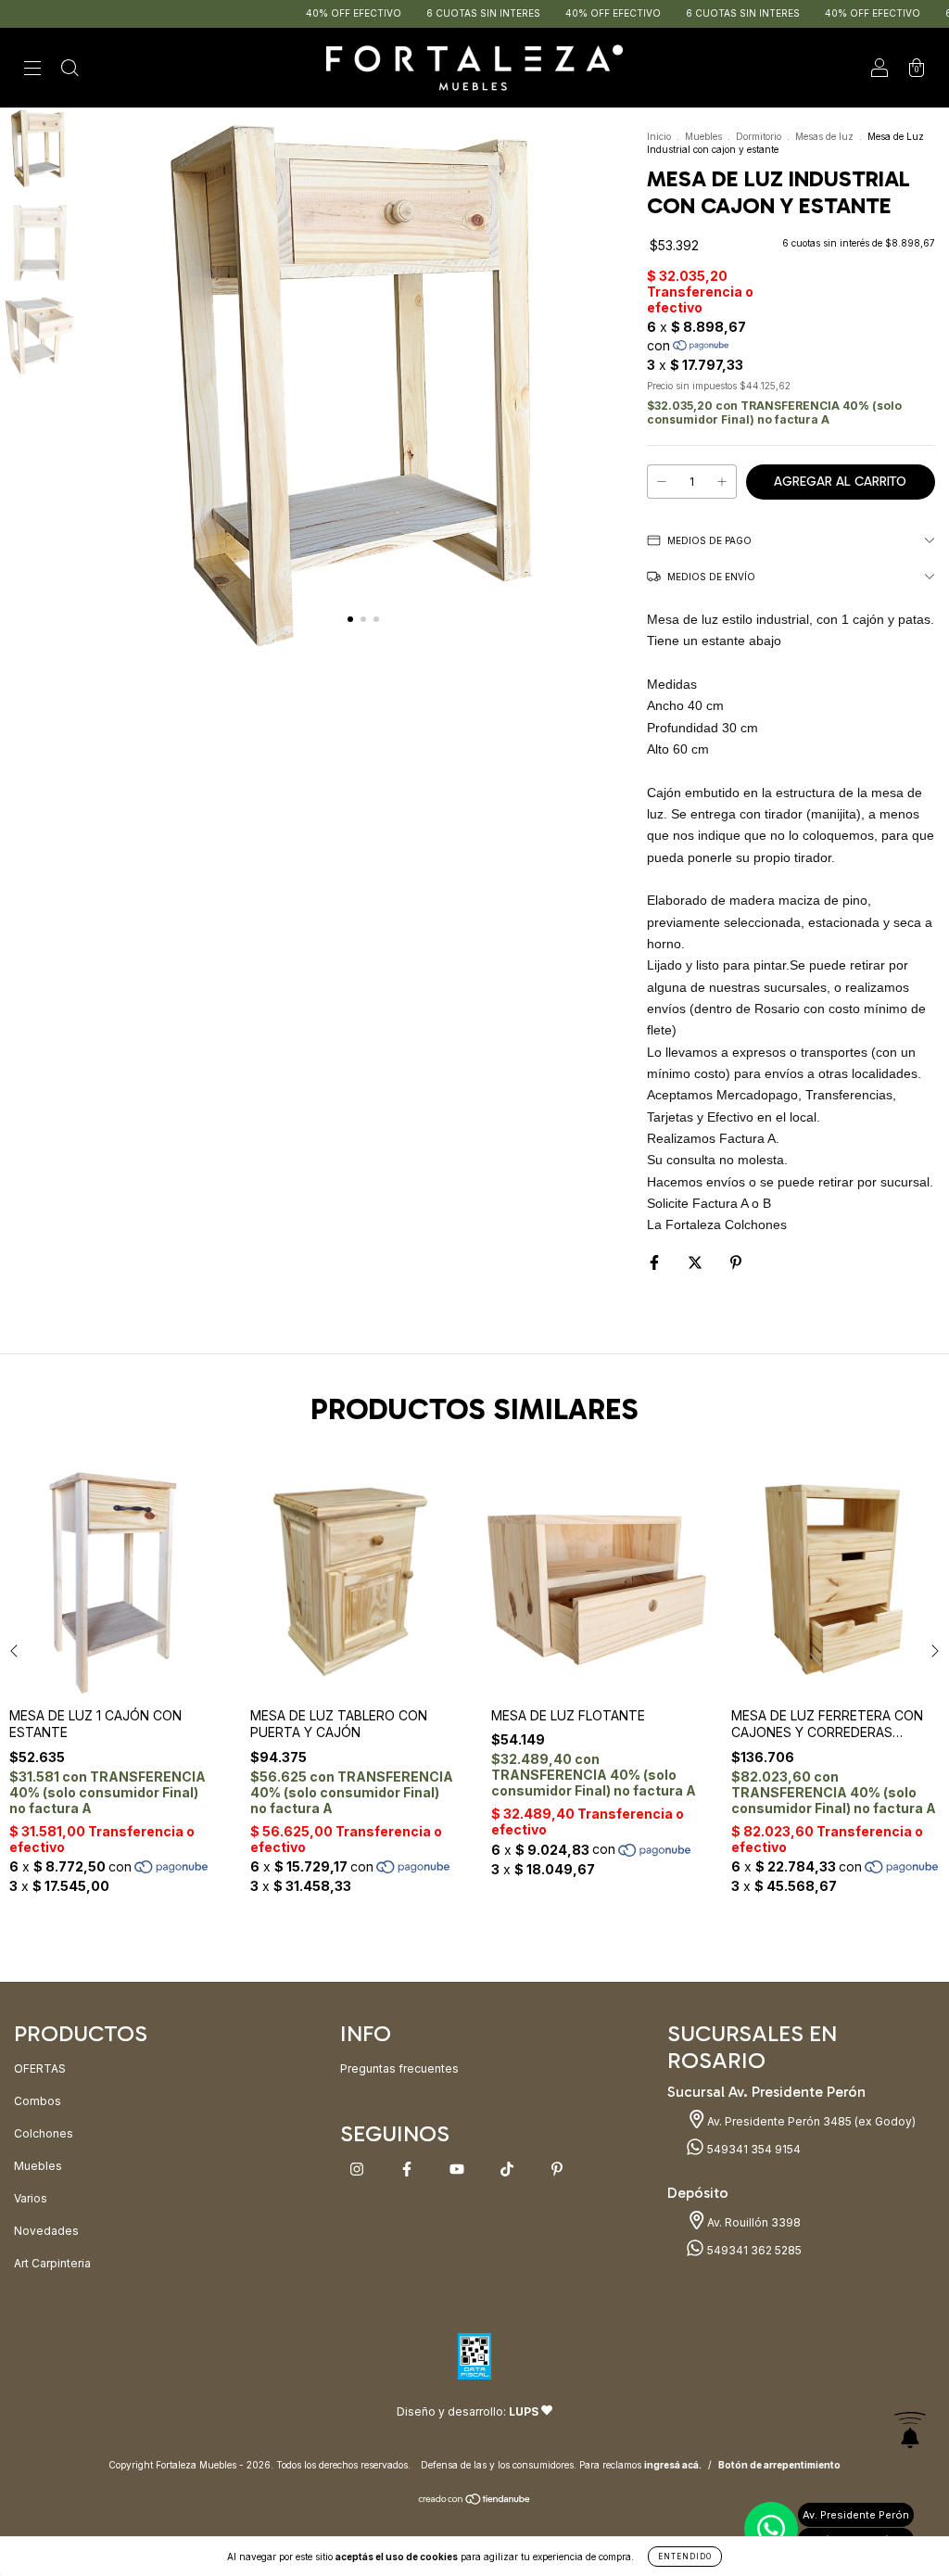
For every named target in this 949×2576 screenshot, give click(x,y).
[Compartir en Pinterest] (736, 1262)
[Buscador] (70, 70)
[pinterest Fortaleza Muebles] (557, 2169)
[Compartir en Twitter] (696, 1262)
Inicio (659, 136)
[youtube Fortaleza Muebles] (458, 2169)
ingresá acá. (673, 2465)
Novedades (46, 2231)
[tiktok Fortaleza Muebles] (508, 2169)
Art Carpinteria (52, 2263)
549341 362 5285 (753, 2250)
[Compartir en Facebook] (656, 1262)
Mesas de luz (824, 136)
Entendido (685, 2557)
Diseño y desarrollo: (468, 2411)
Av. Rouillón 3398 (753, 2222)
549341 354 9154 (753, 2149)
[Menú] (32, 70)
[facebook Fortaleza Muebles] (408, 2169)
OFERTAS (40, 2068)
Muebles (703, 136)
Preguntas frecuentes (399, 2068)
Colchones (44, 2133)
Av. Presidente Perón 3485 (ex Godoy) (810, 2121)
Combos (38, 2101)
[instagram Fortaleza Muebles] (358, 2169)
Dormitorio (759, 136)
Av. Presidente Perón (856, 2515)
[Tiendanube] (475, 2501)
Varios (31, 2198)
